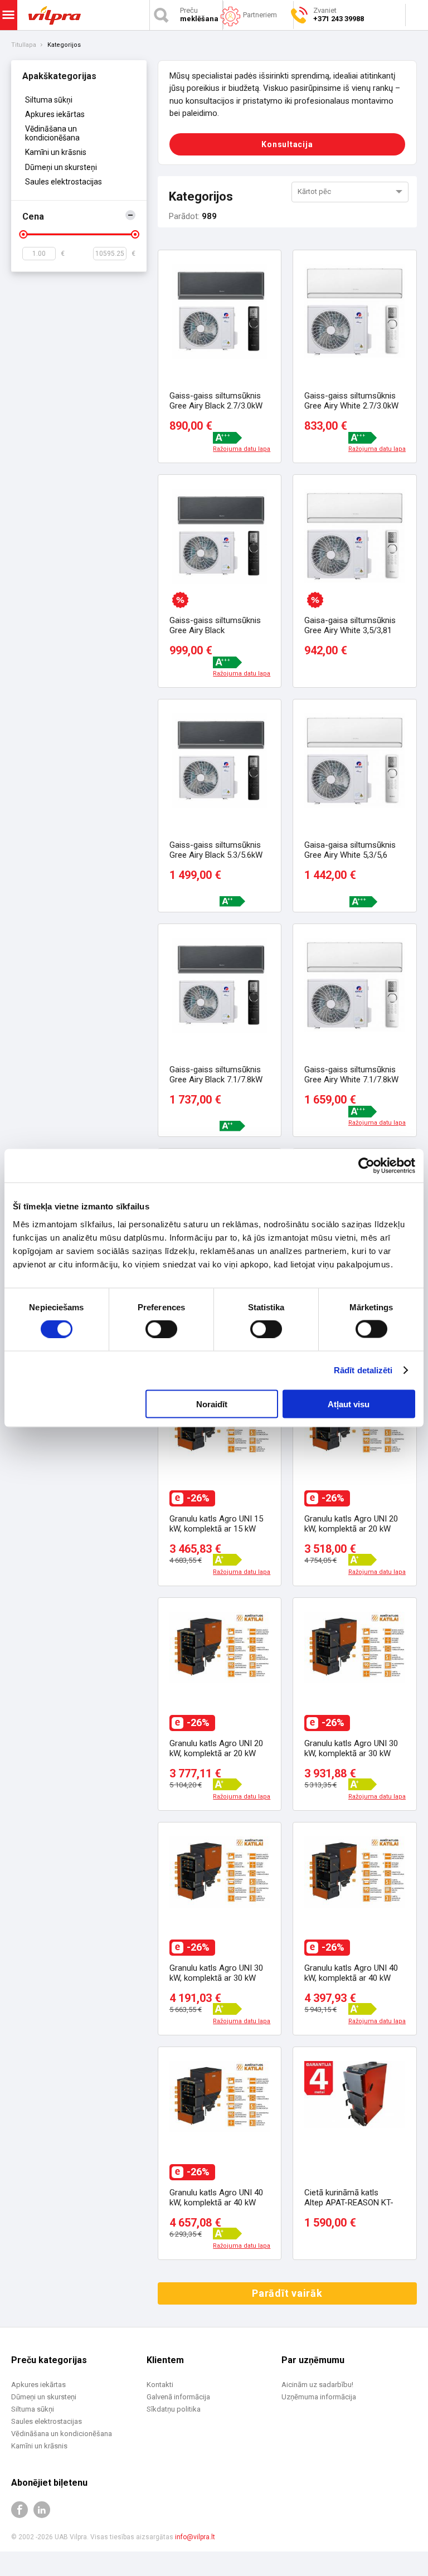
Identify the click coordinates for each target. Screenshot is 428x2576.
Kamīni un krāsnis (56, 152)
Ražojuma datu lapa (242, 449)
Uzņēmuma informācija (319, 2397)
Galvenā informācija (178, 2397)
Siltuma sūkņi (49, 100)
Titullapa (24, 45)
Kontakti (160, 2385)
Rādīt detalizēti (363, 1370)
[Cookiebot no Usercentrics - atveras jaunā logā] (366, 1166)
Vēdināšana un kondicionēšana (52, 133)
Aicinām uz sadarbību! (317, 2385)
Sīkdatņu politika (174, 2409)
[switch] (161, 1329)
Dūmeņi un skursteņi (61, 167)
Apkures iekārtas (55, 114)
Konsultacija (287, 144)
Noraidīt (212, 1404)
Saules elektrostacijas (64, 182)
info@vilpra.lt (195, 2537)
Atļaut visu (349, 1404)
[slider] (23, 234)
